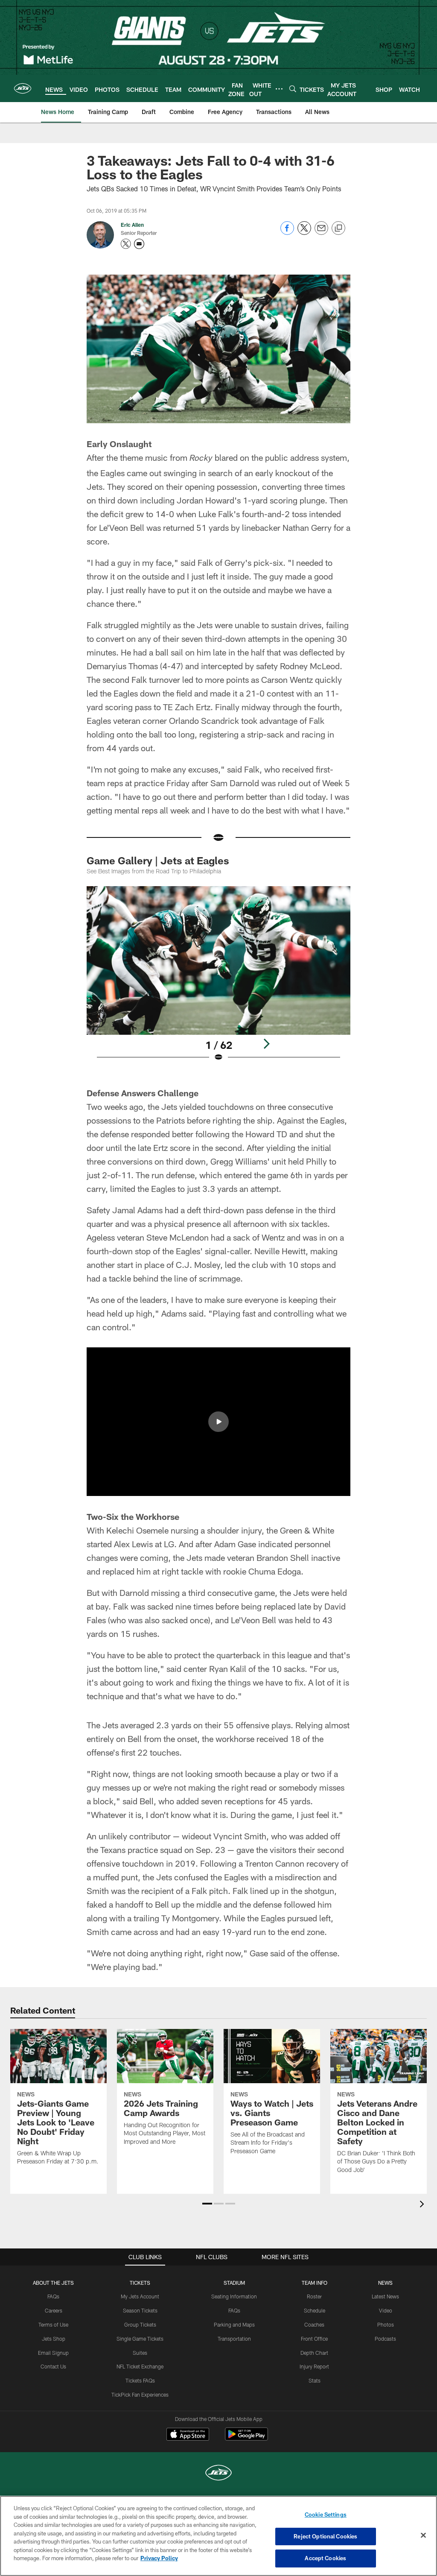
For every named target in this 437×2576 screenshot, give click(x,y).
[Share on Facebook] (287, 233)
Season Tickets (140, 2310)
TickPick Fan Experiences (140, 2395)
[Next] (266, 1044)
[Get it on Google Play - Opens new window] (246, 2438)
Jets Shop (54, 2339)
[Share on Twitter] (304, 233)
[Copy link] (338, 228)
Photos (386, 2324)
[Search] (293, 89)
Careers (54, 2310)
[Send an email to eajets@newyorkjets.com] (139, 244)
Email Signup (53, 2353)
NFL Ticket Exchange (140, 2366)
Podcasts (385, 2339)
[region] (218, 2536)
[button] (218, 1422)
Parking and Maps (234, 2324)
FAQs (53, 2296)
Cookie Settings (326, 2515)
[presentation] (423, 2205)
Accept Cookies (325, 2558)
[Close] (423, 2535)
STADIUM (234, 2283)
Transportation (234, 2339)
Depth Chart (314, 2353)
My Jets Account (140, 2296)
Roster (314, 2296)
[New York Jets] (218, 2474)
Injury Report (314, 2366)
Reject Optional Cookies (325, 2536)
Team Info (315, 2283)
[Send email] (321, 233)
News (385, 2283)
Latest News (385, 2296)
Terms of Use (53, 2324)
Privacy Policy (159, 2558)
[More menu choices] (279, 89)
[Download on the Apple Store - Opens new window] (188, 2435)
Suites (140, 2353)
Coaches (314, 2324)
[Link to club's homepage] (23, 88)
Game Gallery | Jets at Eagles (158, 860)
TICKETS (140, 2283)
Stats (315, 2380)
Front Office (314, 2339)
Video (386, 2310)
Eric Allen (132, 225)
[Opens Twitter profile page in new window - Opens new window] (126, 244)
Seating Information (234, 2296)
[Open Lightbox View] (219, 979)
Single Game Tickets (140, 2339)
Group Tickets (140, 2324)
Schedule (315, 2310)
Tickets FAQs (140, 2380)
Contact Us (53, 2366)
